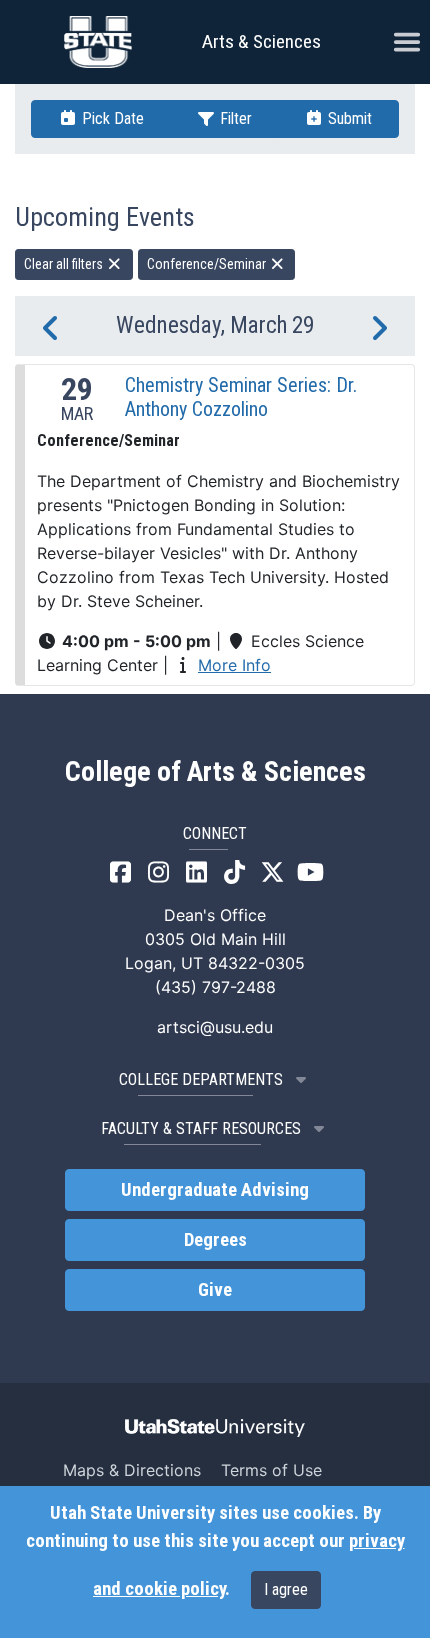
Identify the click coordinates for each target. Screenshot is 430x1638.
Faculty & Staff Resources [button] (201, 1128)
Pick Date (111, 118)
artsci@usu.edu (215, 1027)
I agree (286, 1589)
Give (215, 1290)
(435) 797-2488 (215, 987)
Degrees (215, 1240)
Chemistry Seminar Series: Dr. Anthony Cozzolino (241, 397)
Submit (348, 118)
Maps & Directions (132, 1470)
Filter (234, 118)
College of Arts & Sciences (215, 772)
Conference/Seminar (208, 264)
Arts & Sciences (261, 41)
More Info (234, 665)
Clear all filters (65, 264)
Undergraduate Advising (215, 1190)
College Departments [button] (201, 1079)
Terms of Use (271, 1470)
